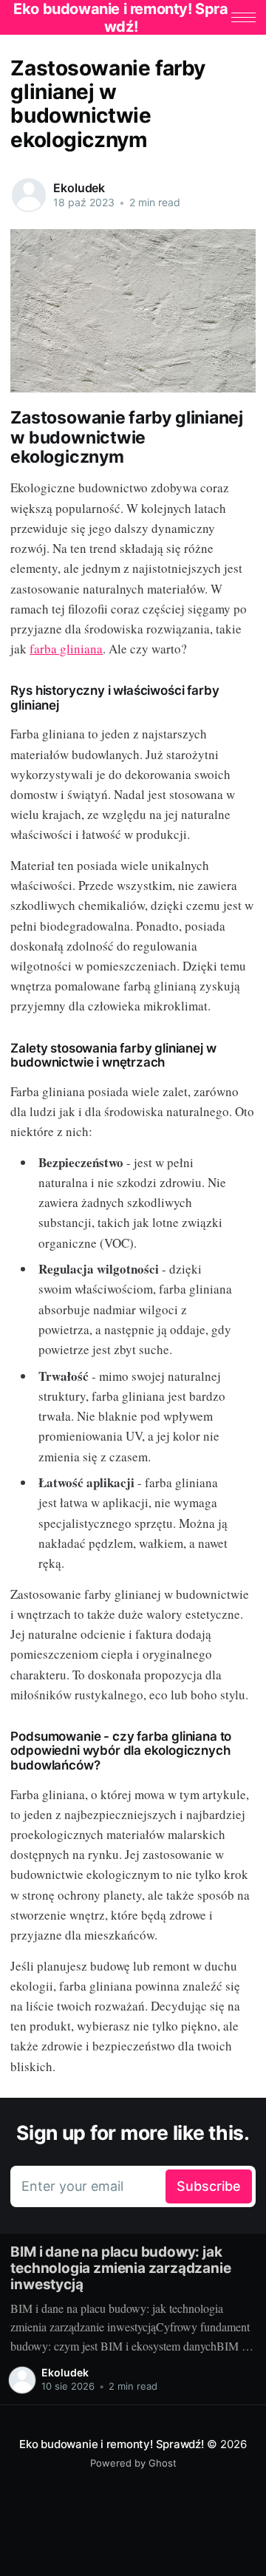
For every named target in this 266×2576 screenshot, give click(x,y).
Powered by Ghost (133, 2463)
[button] (243, 17)
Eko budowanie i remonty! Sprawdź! (112, 2444)
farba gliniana (66, 649)
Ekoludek (79, 188)
